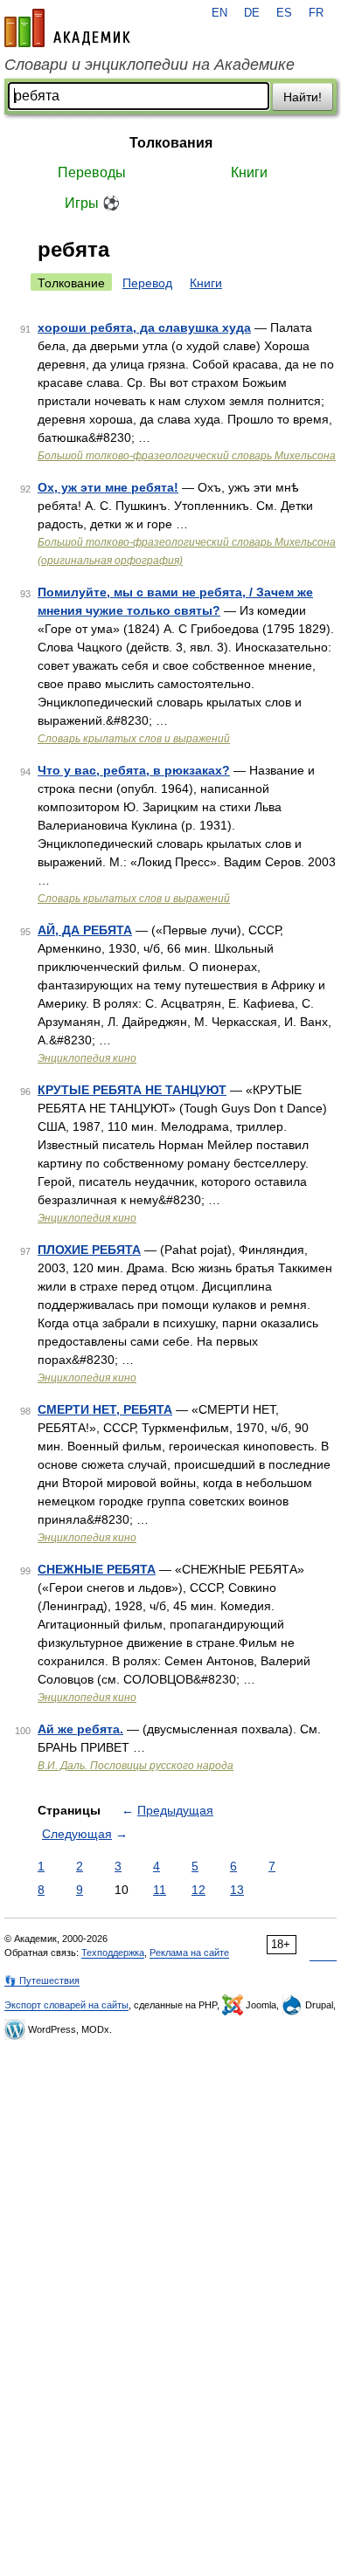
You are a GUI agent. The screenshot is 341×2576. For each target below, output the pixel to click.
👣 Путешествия (42, 1980)
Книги (249, 172)
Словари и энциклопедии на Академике (150, 65)
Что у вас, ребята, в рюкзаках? (134, 770)
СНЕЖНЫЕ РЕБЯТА (97, 1569)
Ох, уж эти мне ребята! (108, 487)
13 (237, 1890)
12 (198, 1890)
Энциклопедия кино (87, 1058)
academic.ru (67, 28)
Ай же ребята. (80, 1729)
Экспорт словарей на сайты (66, 2005)
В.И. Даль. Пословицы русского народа (136, 1766)
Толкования (171, 143)
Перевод (147, 283)
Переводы (92, 172)
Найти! (303, 97)
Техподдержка (113, 1953)
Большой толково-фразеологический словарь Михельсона (187, 456)
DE (252, 13)
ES (284, 13)
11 (160, 1890)
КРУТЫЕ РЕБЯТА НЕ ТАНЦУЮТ (132, 1090)
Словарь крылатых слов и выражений (134, 739)
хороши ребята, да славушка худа (144, 327)
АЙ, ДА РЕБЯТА (85, 930)
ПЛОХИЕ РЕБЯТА (89, 1250)
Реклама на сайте (189, 1953)
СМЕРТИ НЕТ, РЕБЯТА (105, 1409)
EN (219, 13)
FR (316, 13)
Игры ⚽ (92, 203)
